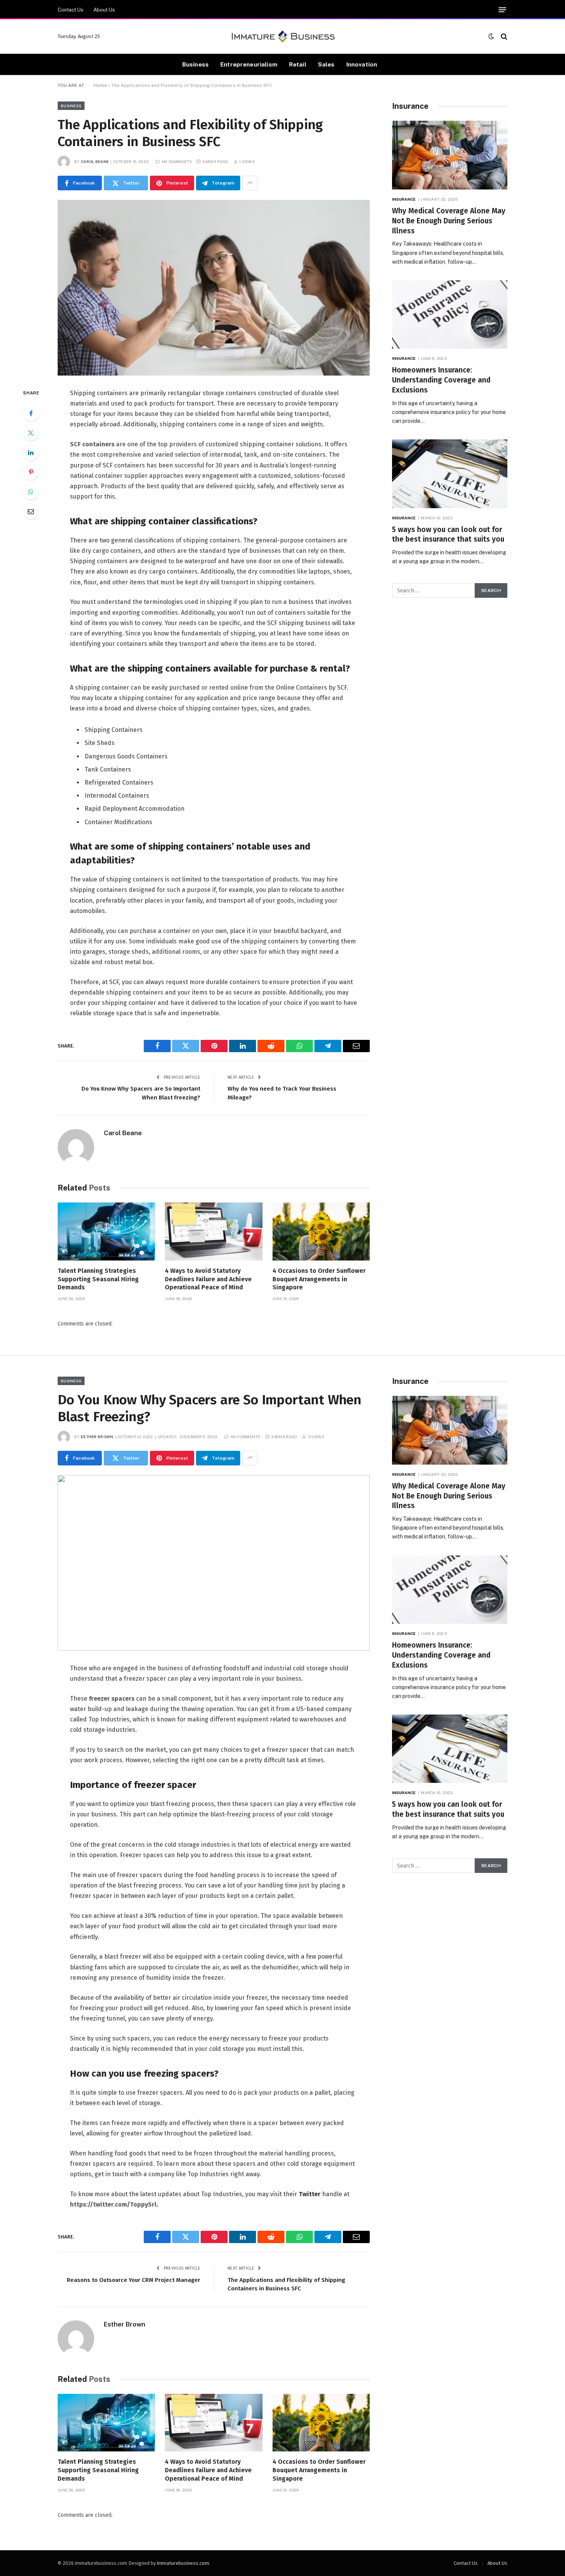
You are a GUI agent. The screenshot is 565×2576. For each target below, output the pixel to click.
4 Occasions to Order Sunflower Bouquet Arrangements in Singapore (319, 1279)
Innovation (362, 64)
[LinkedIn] (31, 452)
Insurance (404, 199)
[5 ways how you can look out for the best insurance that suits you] (450, 474)
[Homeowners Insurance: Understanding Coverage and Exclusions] (450, 315)
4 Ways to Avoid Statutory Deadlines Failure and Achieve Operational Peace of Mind (208, 1279)
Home (100, 85)
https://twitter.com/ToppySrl (113, 2204)
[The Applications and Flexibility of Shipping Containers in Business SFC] (214, 288)
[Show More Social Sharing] (250, 183)
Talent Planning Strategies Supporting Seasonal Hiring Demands (98, 1279)
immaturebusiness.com (183, 2563)
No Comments (177, 161)
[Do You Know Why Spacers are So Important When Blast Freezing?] (214, 1563)
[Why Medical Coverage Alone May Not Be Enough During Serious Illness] (450, 155)
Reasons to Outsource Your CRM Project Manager (134, 2280)
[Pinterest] (31, 472)
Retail (298, 64)
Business (195, 64)
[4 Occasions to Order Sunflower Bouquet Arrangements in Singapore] (321, 1231)
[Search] (503, 36)
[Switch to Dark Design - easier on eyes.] (491, 36)
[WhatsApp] (31, 492)
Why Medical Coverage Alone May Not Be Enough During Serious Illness (449, 221)
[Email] (31, 511)
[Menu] (502, 10)
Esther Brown (97, 1437)
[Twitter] (31, 433)
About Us (104, 10)
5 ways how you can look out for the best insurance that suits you (448, 535)
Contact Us (71, 10)
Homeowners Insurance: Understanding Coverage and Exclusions (441, 380)
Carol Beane (95, 161)
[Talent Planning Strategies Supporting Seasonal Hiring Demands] (106, 1231)
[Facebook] (31, 413)
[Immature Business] (283, 37)
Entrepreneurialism (249, 64)
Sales (326, 64)
